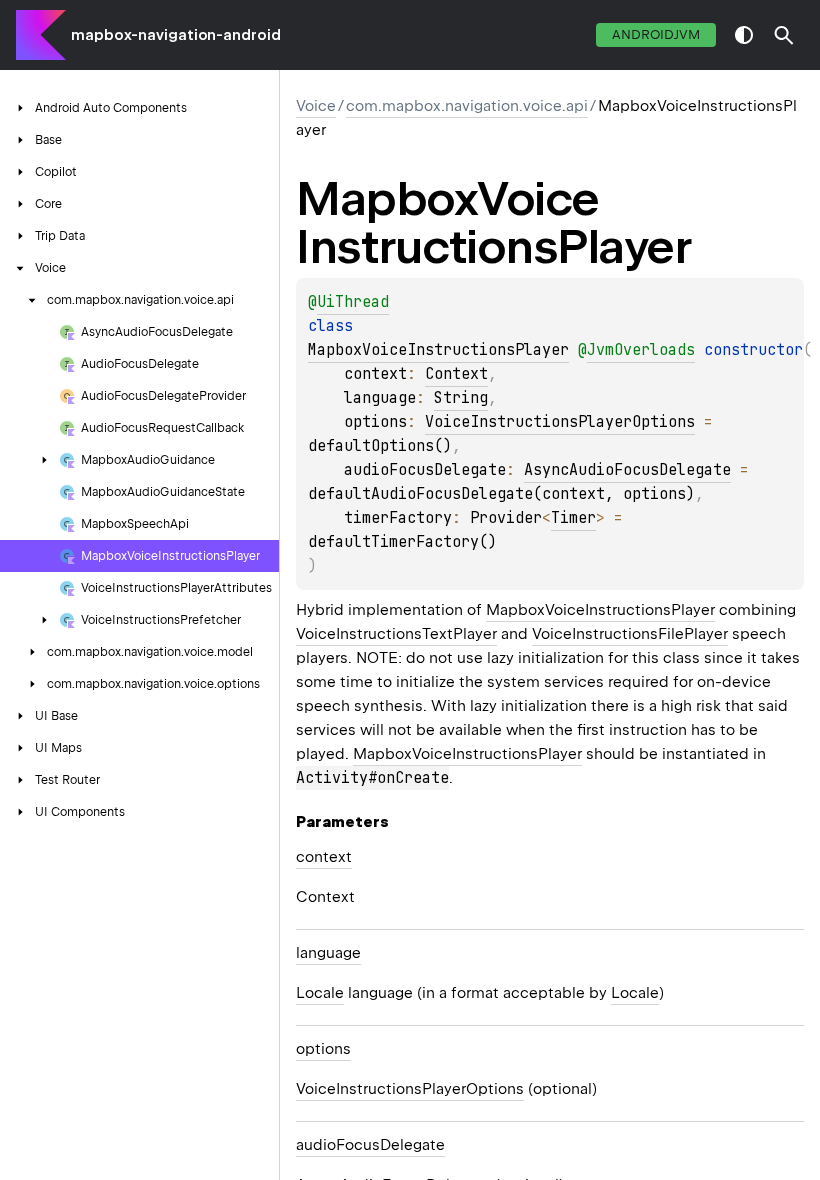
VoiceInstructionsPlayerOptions (560, 422)
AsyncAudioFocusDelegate (627, 470)
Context (456, 374)
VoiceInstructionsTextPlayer (396, 634)
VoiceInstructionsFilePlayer (630, 634)
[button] (784, 35)
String (461, 398)
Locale (320, 993)
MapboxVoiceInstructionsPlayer (438, 350)
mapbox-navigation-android (176, 35)
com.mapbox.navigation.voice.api (467, 106)
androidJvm (656, 34)
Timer (573, 518)
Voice (316, 106)
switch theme (744, 35)
